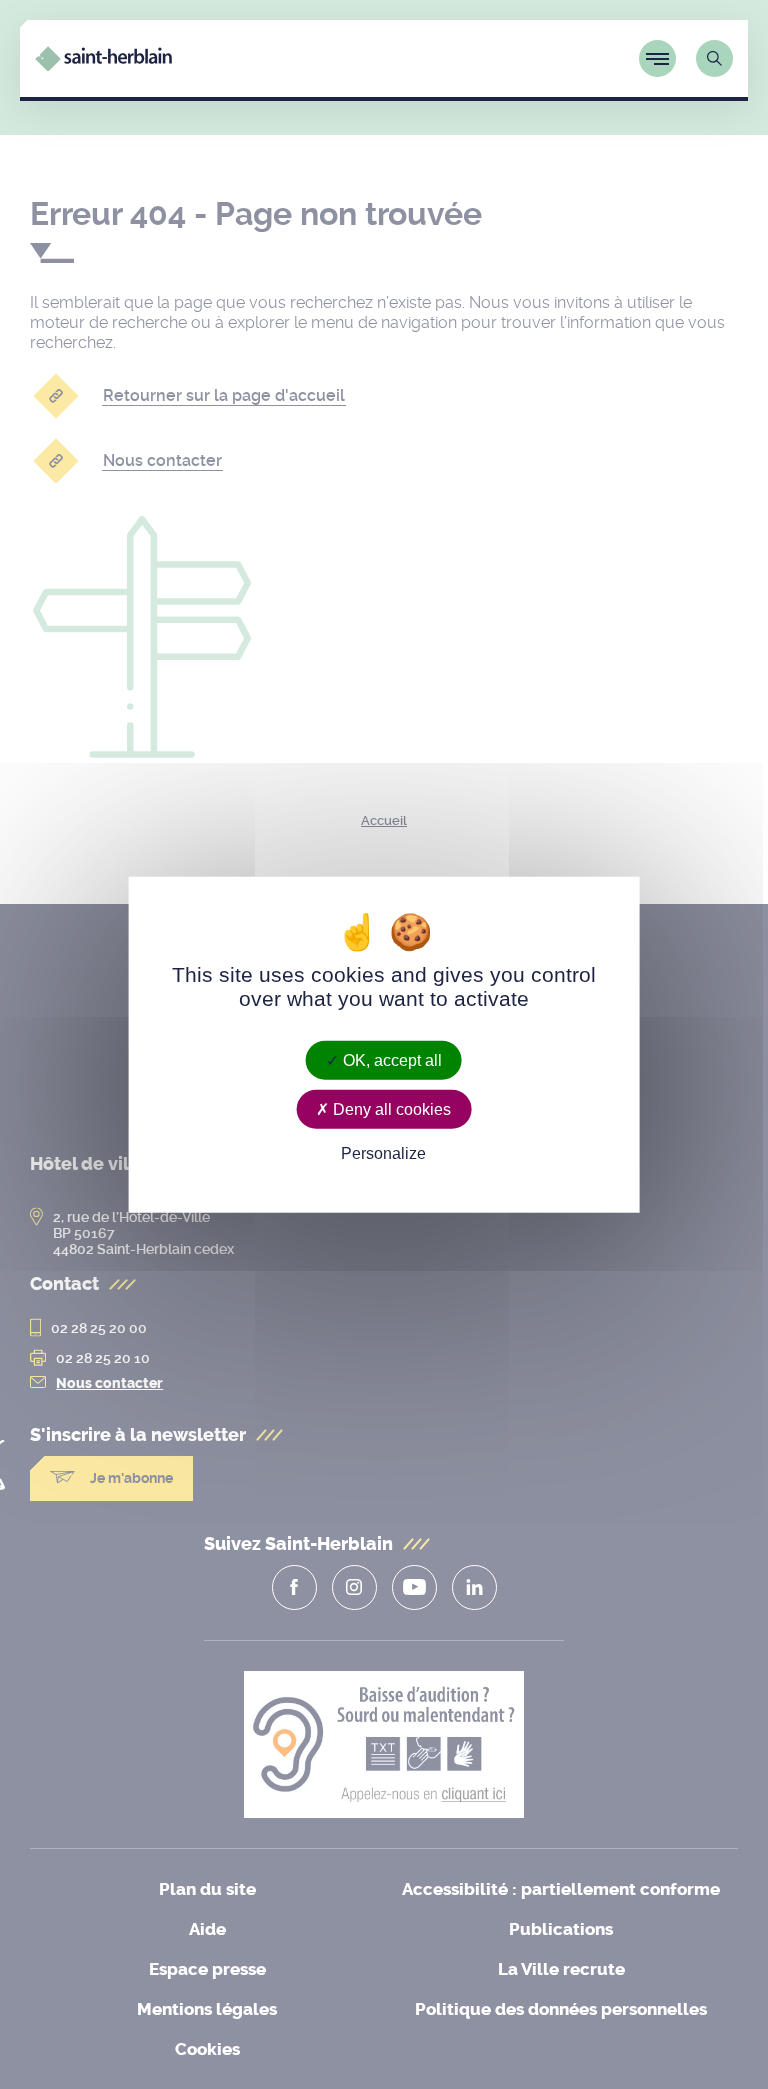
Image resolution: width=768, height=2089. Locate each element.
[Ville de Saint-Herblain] (103, 65)
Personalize (383, 1153)
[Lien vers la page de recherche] (714, 58)
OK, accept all (390, 1059)
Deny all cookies (390, 1108)
